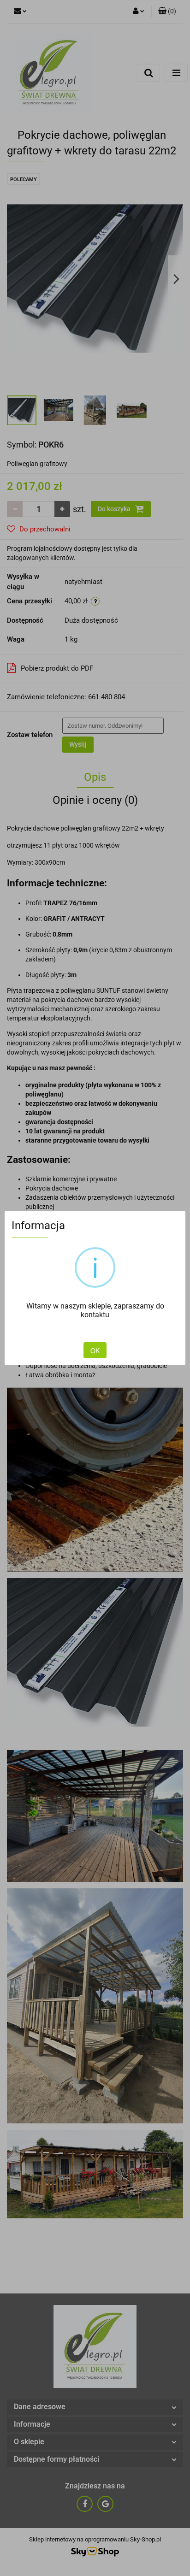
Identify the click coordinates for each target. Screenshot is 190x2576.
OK (95, 1350)
